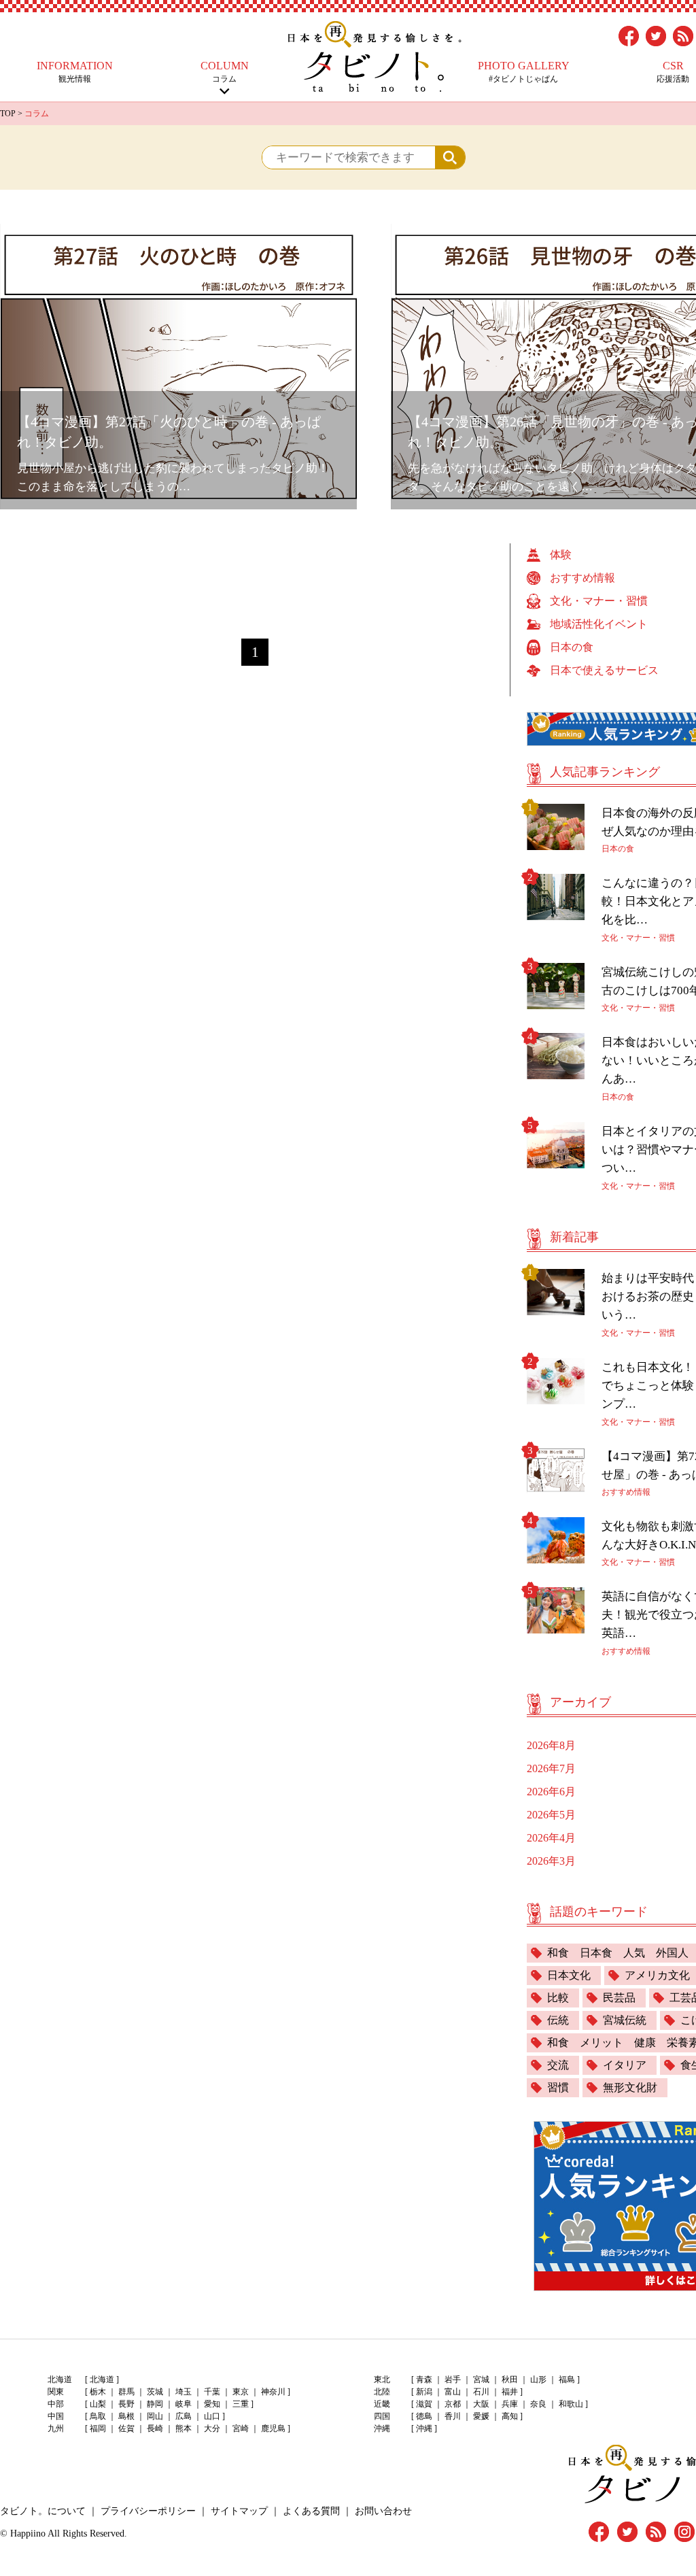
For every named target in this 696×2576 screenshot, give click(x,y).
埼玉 (184, 2392)
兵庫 (510, 2404)
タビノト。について (43, 2511)
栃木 (98, 2392)
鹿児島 (273, 2428)
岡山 (155, 2416)
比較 (558, 1998)
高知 (510, 2416)
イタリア (625, 2065)
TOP (8, 114)
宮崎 (241, 2428)
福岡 (98, 2428)
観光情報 (75, 72)
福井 (510, 2392)
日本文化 (569, 1975)
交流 (558, 2065)
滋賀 (424, 2404)
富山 (453, 2392)
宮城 (481, 2379)
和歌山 (571, 2404)
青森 (424, 2379)
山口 (212, 2416)
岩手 (453, 2379)
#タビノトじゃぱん (524, 72)
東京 (241, 2392)
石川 (481, 2392)
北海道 (102, 2379)
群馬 (126, 2392)
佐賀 (126, 2428)
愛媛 (481, 2416)
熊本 (184, 2428)
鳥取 (98, 2416)
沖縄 (424, 2428)
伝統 (558, 2020)
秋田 (510, 2379)
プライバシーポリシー (148, 2511)
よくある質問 (311, 2511)
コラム (225, 72)
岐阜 (184, 2404)
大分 (212, 2428)
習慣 (558, 2087)
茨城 (155, 2392)
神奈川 (273, 2392)
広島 (184, 2416)
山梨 (98, 2404)
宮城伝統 (625, 2020)
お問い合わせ (383, 2511)
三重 (241, 2404)
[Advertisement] (255, 574)
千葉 (212, 2392)
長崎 (155, 2428)
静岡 (155, 2404)
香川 (453, 2416)
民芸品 (619, 1998)
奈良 (538, 2404)
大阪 (481, 2404)
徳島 (424, 2416)
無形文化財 (630, 2087)
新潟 (424, 2392)
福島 (567, 2379)
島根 (126, 2416)
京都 (453, 2404)
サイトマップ (239, 2511)
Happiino (28, 2533)
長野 (126, 2404)
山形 (538, 2379)
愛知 (212, 2404)
